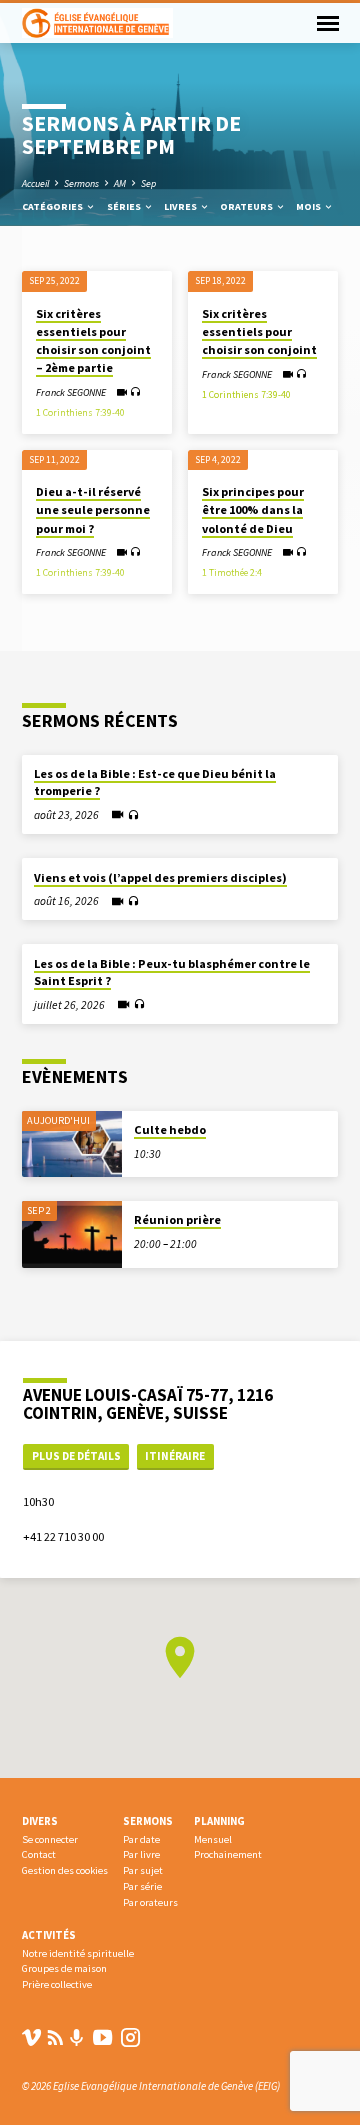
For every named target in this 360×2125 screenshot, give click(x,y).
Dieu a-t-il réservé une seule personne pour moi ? (93, 509)
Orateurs (247, 206)
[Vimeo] (31, 2037)
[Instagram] (130, 2037)
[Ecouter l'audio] (135, 392)
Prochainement (228, 1854)
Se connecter (50, 1839)
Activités (49, 1935)
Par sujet (143, 1870)
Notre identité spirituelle (78, 1953)
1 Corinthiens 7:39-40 (80, 413)
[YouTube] (102, 2037)
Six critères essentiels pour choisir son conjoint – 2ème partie (93, 341)
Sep (148, 183)
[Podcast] (77, 2038)
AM (120, 183)
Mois (309, 206)
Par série (142, 1886)
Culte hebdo (170, 1129)
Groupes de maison (64, 1968)
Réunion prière (177, 1219)
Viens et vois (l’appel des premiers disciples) (160, 877)
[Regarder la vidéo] (121, 392)
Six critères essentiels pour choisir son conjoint (259, 331)
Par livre (141, 1854)
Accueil (35, 183)
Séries (125, 206)
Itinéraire (175, 1456)
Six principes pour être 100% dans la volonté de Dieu (253, 509)
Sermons (81, 183)
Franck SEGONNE (71, 392)
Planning (219, 1821)
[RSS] (55, 2037)
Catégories (53, 206)
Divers (40, 1821)
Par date (141, 1839)
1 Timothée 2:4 (232, 573)
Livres (181, 206)
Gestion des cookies (65, 1870)
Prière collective (57, 1984)
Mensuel (213, 1839)
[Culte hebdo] (72, 1144)
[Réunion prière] (72, 1234)
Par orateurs (150, 1902)
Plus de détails (76, 1456)
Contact (39, 1854)
